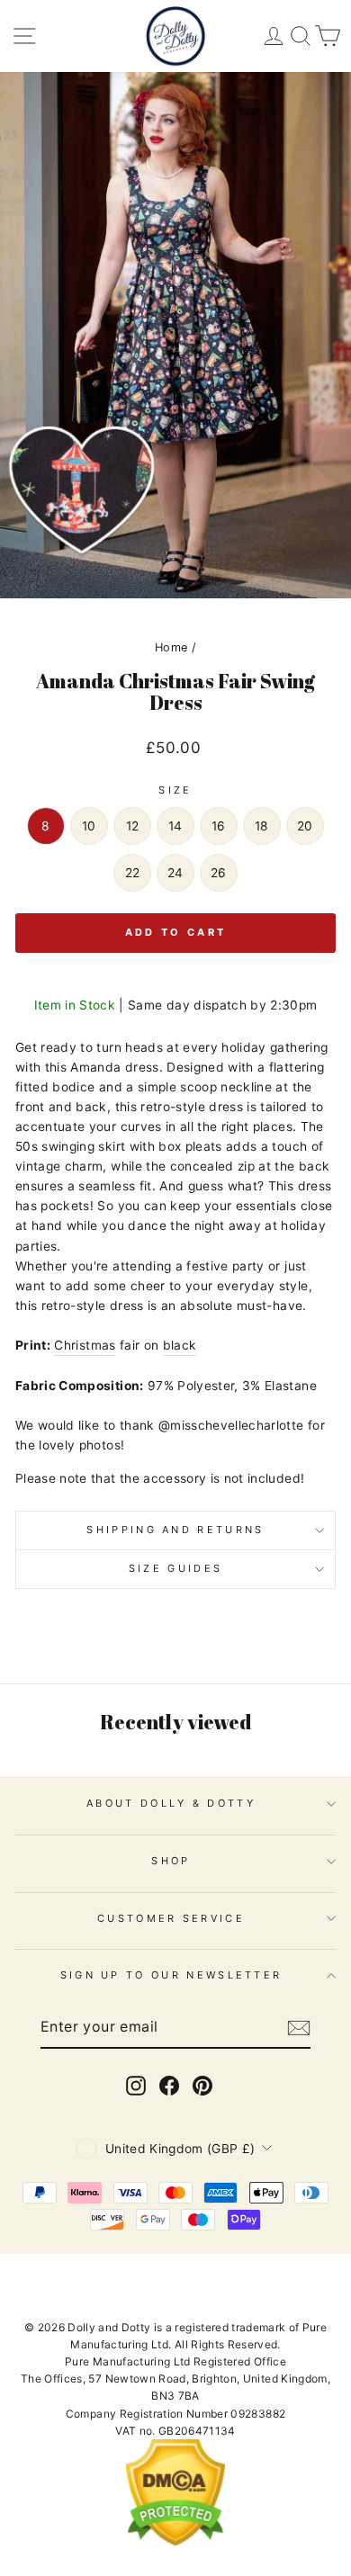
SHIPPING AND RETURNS (175, 1530)
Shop (171, 1861)
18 (262, 826)
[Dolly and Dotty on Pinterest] (202, 2086)
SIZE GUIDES (175, 1568)
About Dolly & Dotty (171, 1803)
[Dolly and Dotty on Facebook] (169, 2086)
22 (133, 873)
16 (219, 826)
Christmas (85, 1345)
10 (89, 826)
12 (133, 826)
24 (175, 873)
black (180, 1345)
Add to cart (175, 932)
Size (175, 790)
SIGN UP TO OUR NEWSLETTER (171, 1975)
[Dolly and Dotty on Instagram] (136, 2086)
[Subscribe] (299, 2028)
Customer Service (171, 1918)
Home (171, 647)
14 (175, 826)
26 (219, 873)
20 (305, 826)
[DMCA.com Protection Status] (175, 2542)
